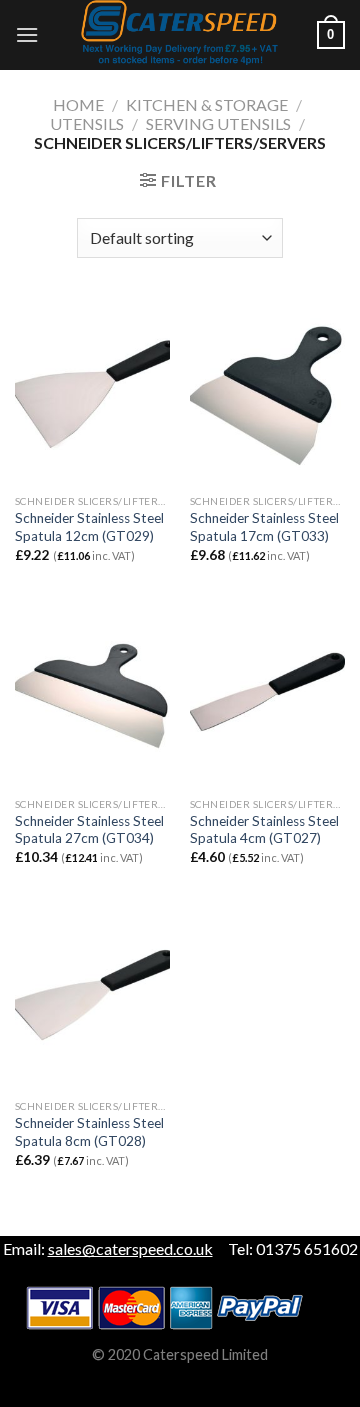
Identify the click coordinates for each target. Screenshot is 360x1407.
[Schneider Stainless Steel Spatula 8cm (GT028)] (92, 997)
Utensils (87, 123)
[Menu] (27, 34)
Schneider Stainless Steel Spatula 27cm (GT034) (89, 830)
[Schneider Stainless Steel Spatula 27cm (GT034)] (92, 694)
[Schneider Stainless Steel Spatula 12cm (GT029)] (92, 391)
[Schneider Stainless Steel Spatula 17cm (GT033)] (267, 391)
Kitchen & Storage (207, 104)
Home (78, 104)
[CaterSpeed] (180, 35)
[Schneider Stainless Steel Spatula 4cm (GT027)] (267, 694)
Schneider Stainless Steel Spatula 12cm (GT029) (89, 527)
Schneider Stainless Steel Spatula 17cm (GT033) (264, 527)
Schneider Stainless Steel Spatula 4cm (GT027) (264, 830)
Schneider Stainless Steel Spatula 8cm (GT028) (89, 1132)
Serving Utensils (218, 123)
